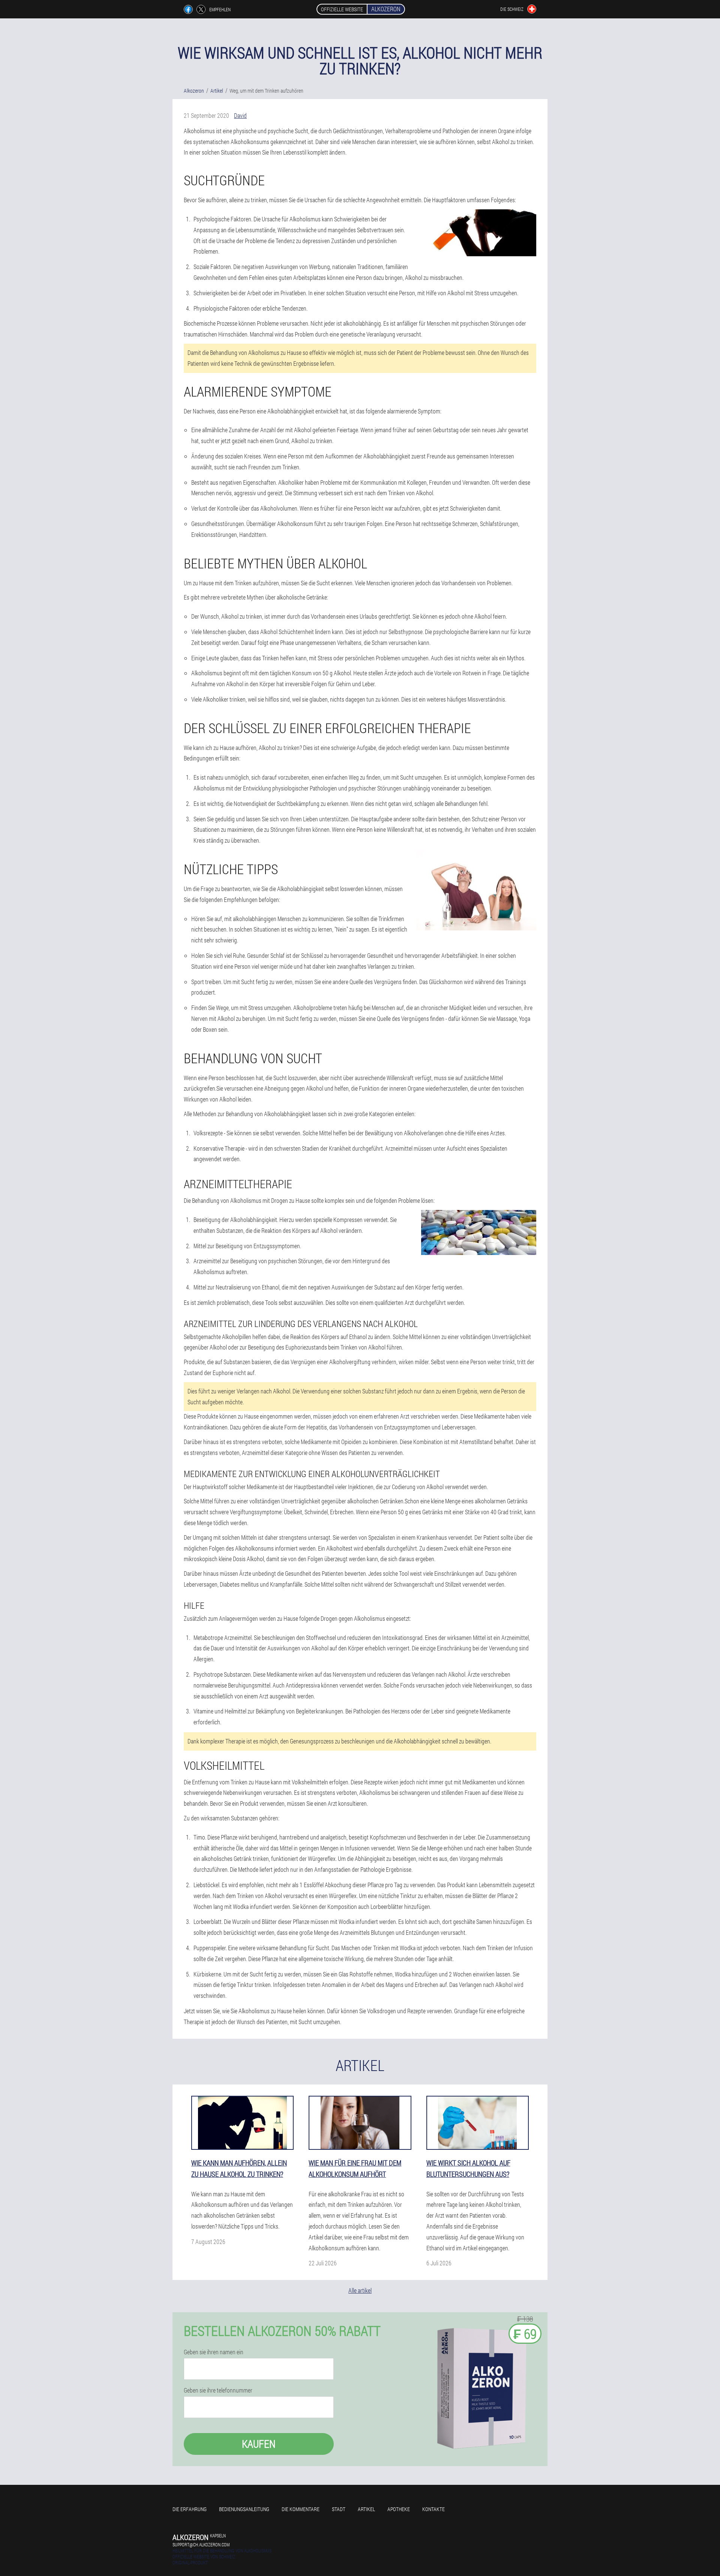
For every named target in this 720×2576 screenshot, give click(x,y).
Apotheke (399, 2509)
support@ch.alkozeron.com (201, 2544)
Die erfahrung (190, 2509)
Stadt (339, 2509)
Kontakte (433, 2509)
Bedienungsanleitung (244, 2509)
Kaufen (259, 2444)
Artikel (366, 2509)
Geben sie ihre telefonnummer (218, 2390)
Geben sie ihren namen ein (214, 2352)
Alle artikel (360, 2290)
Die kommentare (301, 2509)
